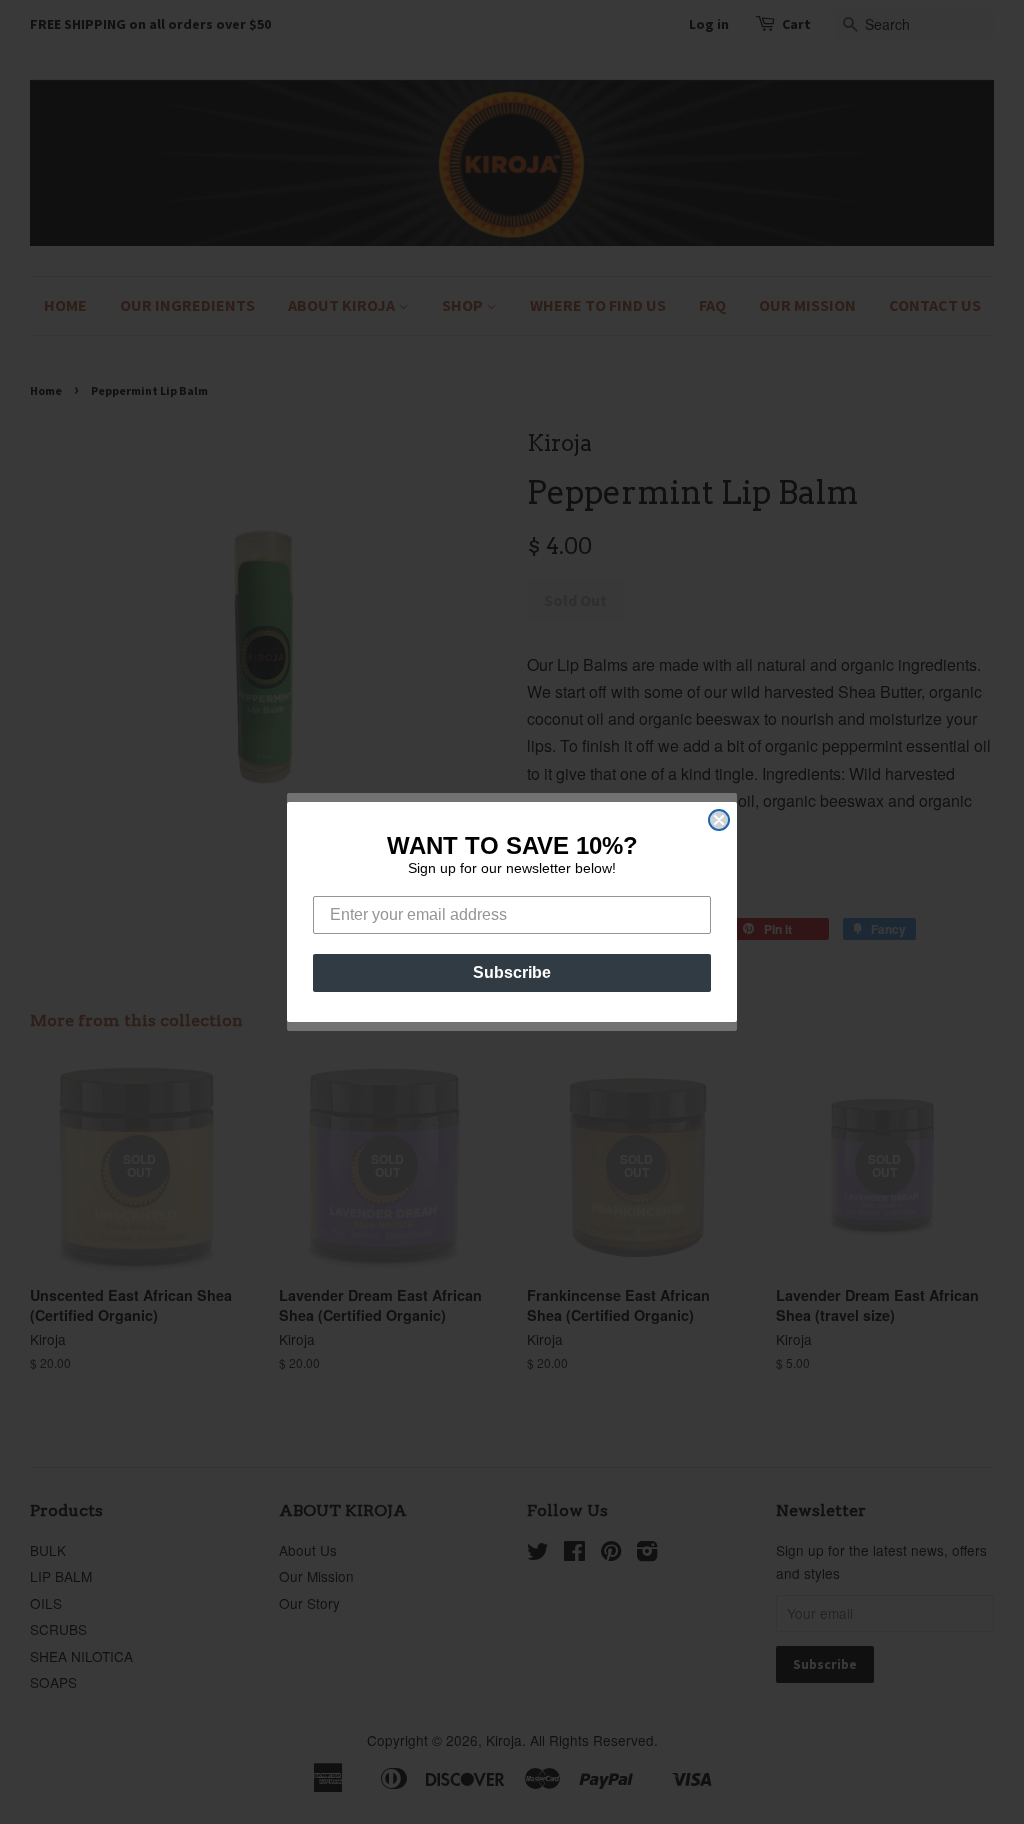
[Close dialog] (719, 820)
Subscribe (512, 972)
